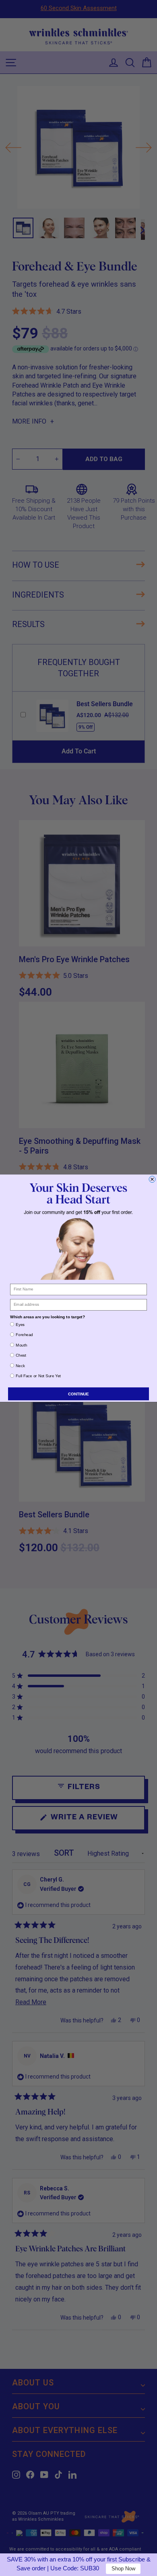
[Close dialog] (152, 1179)
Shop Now (123, 2569)
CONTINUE (78, 1394)
